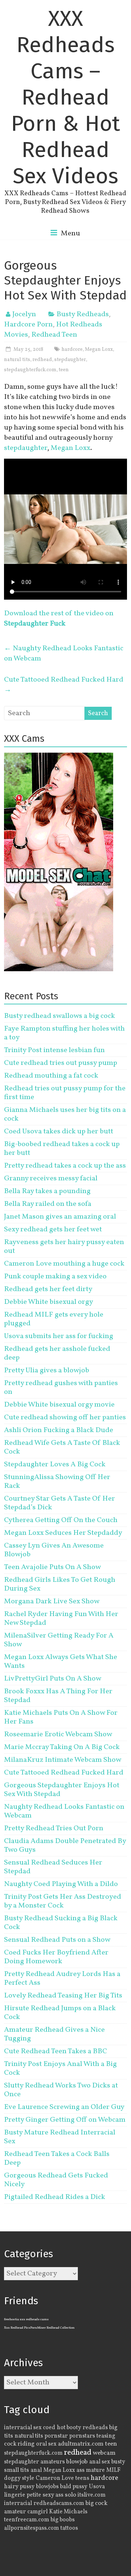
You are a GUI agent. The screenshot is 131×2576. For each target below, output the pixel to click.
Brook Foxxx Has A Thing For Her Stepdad (58, 1696)
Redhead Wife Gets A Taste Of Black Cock (62, 1447)
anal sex (100, 2462)
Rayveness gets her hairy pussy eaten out (64, 1247)
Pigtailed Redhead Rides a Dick (55, 2197)
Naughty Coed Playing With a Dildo (61, 1884)
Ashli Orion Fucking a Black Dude (59, 1430)
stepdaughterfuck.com (30, 370)
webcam (104, 2453)
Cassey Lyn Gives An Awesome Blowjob (54, 1550)
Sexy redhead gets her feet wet (53, 1230)
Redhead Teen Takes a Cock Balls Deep (57, 2159)
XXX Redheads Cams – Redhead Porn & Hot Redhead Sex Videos (65, 97)
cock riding (19, 2444)
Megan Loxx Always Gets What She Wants (61, 1662)
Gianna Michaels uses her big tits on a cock (65, 1114)
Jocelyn (24, 314)
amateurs (53, 2462)
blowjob (77, 2462)
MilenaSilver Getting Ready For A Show (59, 1640)
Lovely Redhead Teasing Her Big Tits (63, 1996)
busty (118, 2462)
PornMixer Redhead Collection (52, 2328)
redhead (42, 360)
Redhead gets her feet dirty (48, 1289)
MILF (113, 2470)
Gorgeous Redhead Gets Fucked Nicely (56, 2180)
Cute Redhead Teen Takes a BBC (55, 2051)
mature (95, 2470)
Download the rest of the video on (59, 619)
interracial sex (23, 2428)
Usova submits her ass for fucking (59, 1336)
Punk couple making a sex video (55, 1277)
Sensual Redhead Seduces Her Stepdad (53, 1867)
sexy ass (53, 2495)
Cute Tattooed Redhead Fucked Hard (64, 685)
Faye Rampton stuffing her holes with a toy (64, 1033)
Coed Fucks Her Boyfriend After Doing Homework (56, 1957)
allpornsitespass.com (31, 2528)
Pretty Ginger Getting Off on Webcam (65, 2120)
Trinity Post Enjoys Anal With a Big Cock (60, 2069)
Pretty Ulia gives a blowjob (47, 1371)
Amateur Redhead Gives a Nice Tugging (54, 2034)
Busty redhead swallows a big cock (59, 1016)
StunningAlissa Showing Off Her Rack (57, 1482)
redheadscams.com (59, 2504)
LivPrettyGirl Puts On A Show (53, 1679)
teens (82, 2478)
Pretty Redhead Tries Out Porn (54, 1828)
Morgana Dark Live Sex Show (52, 1601)
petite (34, 2495)
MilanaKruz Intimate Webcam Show (63, 1760)
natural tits (17, 360)
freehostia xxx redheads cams (26, 2319)
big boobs (63, 2520)
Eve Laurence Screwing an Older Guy (64, 2107)
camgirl (37, 2512)
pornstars (82, 2436)
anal (36, 2470)
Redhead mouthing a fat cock (51, 1076)
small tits (17, 2470)
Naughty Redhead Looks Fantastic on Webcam (64, 654)
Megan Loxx (99, 350)
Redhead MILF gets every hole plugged (54, 1319)
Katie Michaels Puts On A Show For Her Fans (61, 1717)
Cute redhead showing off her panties (65, 1418)
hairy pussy (19, 2487)
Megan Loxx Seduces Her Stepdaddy (63, 1533)
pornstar (56, 2436)
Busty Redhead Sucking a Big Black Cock (61, 1923)
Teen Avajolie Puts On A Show (52, 1567)
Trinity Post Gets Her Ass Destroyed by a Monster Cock (63, 1901)
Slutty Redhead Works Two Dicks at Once (61, 2090)
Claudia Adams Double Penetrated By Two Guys (65, 1846)
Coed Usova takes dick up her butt (59, 1132)
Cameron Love (55, 2478)
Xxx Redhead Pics (17, 2328)
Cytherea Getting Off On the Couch (61, 1520)
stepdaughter (70, 360)
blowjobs (47, 2487)
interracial (18, 2504)
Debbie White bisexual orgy (49, 1302)
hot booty (69, 2428)
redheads (95, 2428)
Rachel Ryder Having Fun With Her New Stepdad (61, 1619)
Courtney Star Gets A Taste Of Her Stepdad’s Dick (59, 1503)
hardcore (72, 350)
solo (70, 2495)
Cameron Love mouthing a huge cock (64, 1264)
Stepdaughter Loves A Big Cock (55, 1465)
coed (49, 2428)
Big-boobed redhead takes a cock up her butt (62, 1149)
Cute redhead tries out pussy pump (61, 1063)
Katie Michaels (68, 2512)
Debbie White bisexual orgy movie (59, 1405)
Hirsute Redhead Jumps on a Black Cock (60, 2013)
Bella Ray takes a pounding (47, 1191)
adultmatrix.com (81, 2444)
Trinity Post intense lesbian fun (54, 1050)
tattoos (69, 2528)
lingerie (15, 2495)
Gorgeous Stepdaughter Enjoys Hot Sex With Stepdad (62, 1790)
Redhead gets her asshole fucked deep (57, 1353)
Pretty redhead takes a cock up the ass (65, 1166)
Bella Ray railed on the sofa (48, 1204)
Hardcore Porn (28, 325)
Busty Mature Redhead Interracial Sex (60, 2137)
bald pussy (74, 2487)
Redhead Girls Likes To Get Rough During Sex (60, 1584)
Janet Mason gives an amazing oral (60, 1217)
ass (80, 2470)
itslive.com (92, 2495)
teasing (106, 2436)
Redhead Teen (54, 335)
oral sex (46, 2444)
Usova (97, 2487)
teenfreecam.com (27, 2520)
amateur (15, 2512)
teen (64, 370)
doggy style (19, 2478)
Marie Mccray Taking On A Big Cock (62, 1747)
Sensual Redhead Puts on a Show (57, 1940)
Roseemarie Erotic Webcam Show (58, 1734)
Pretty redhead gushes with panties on (61, 1388)
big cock (96, 2503)
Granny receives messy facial (51, 1179)
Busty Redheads (83, 314)
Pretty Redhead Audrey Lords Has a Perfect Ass (62, 1979)
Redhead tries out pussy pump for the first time (65, 1093)
